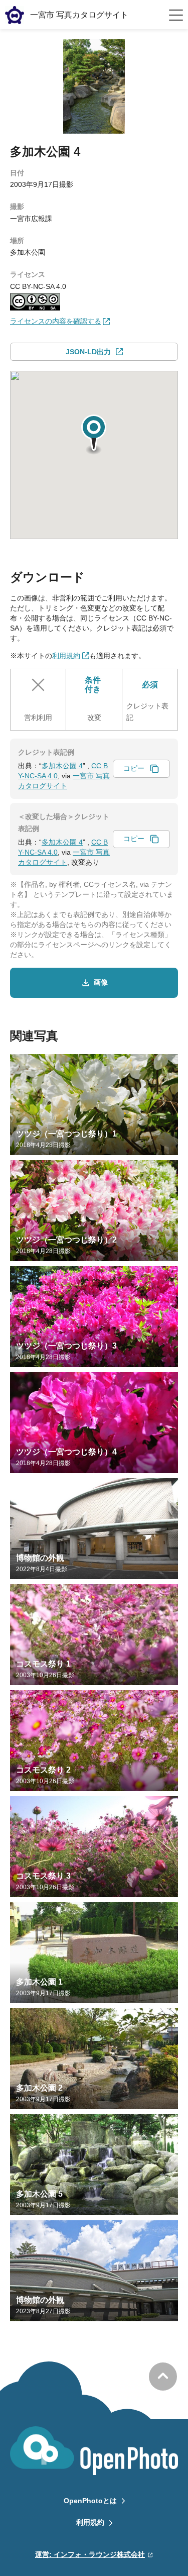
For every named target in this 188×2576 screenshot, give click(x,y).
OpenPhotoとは (90, 2501)
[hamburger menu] (176, 15)
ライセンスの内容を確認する (56, 321)
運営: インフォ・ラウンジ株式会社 (90, 2554)
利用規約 (90, 2522)
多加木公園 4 (62, 766)
